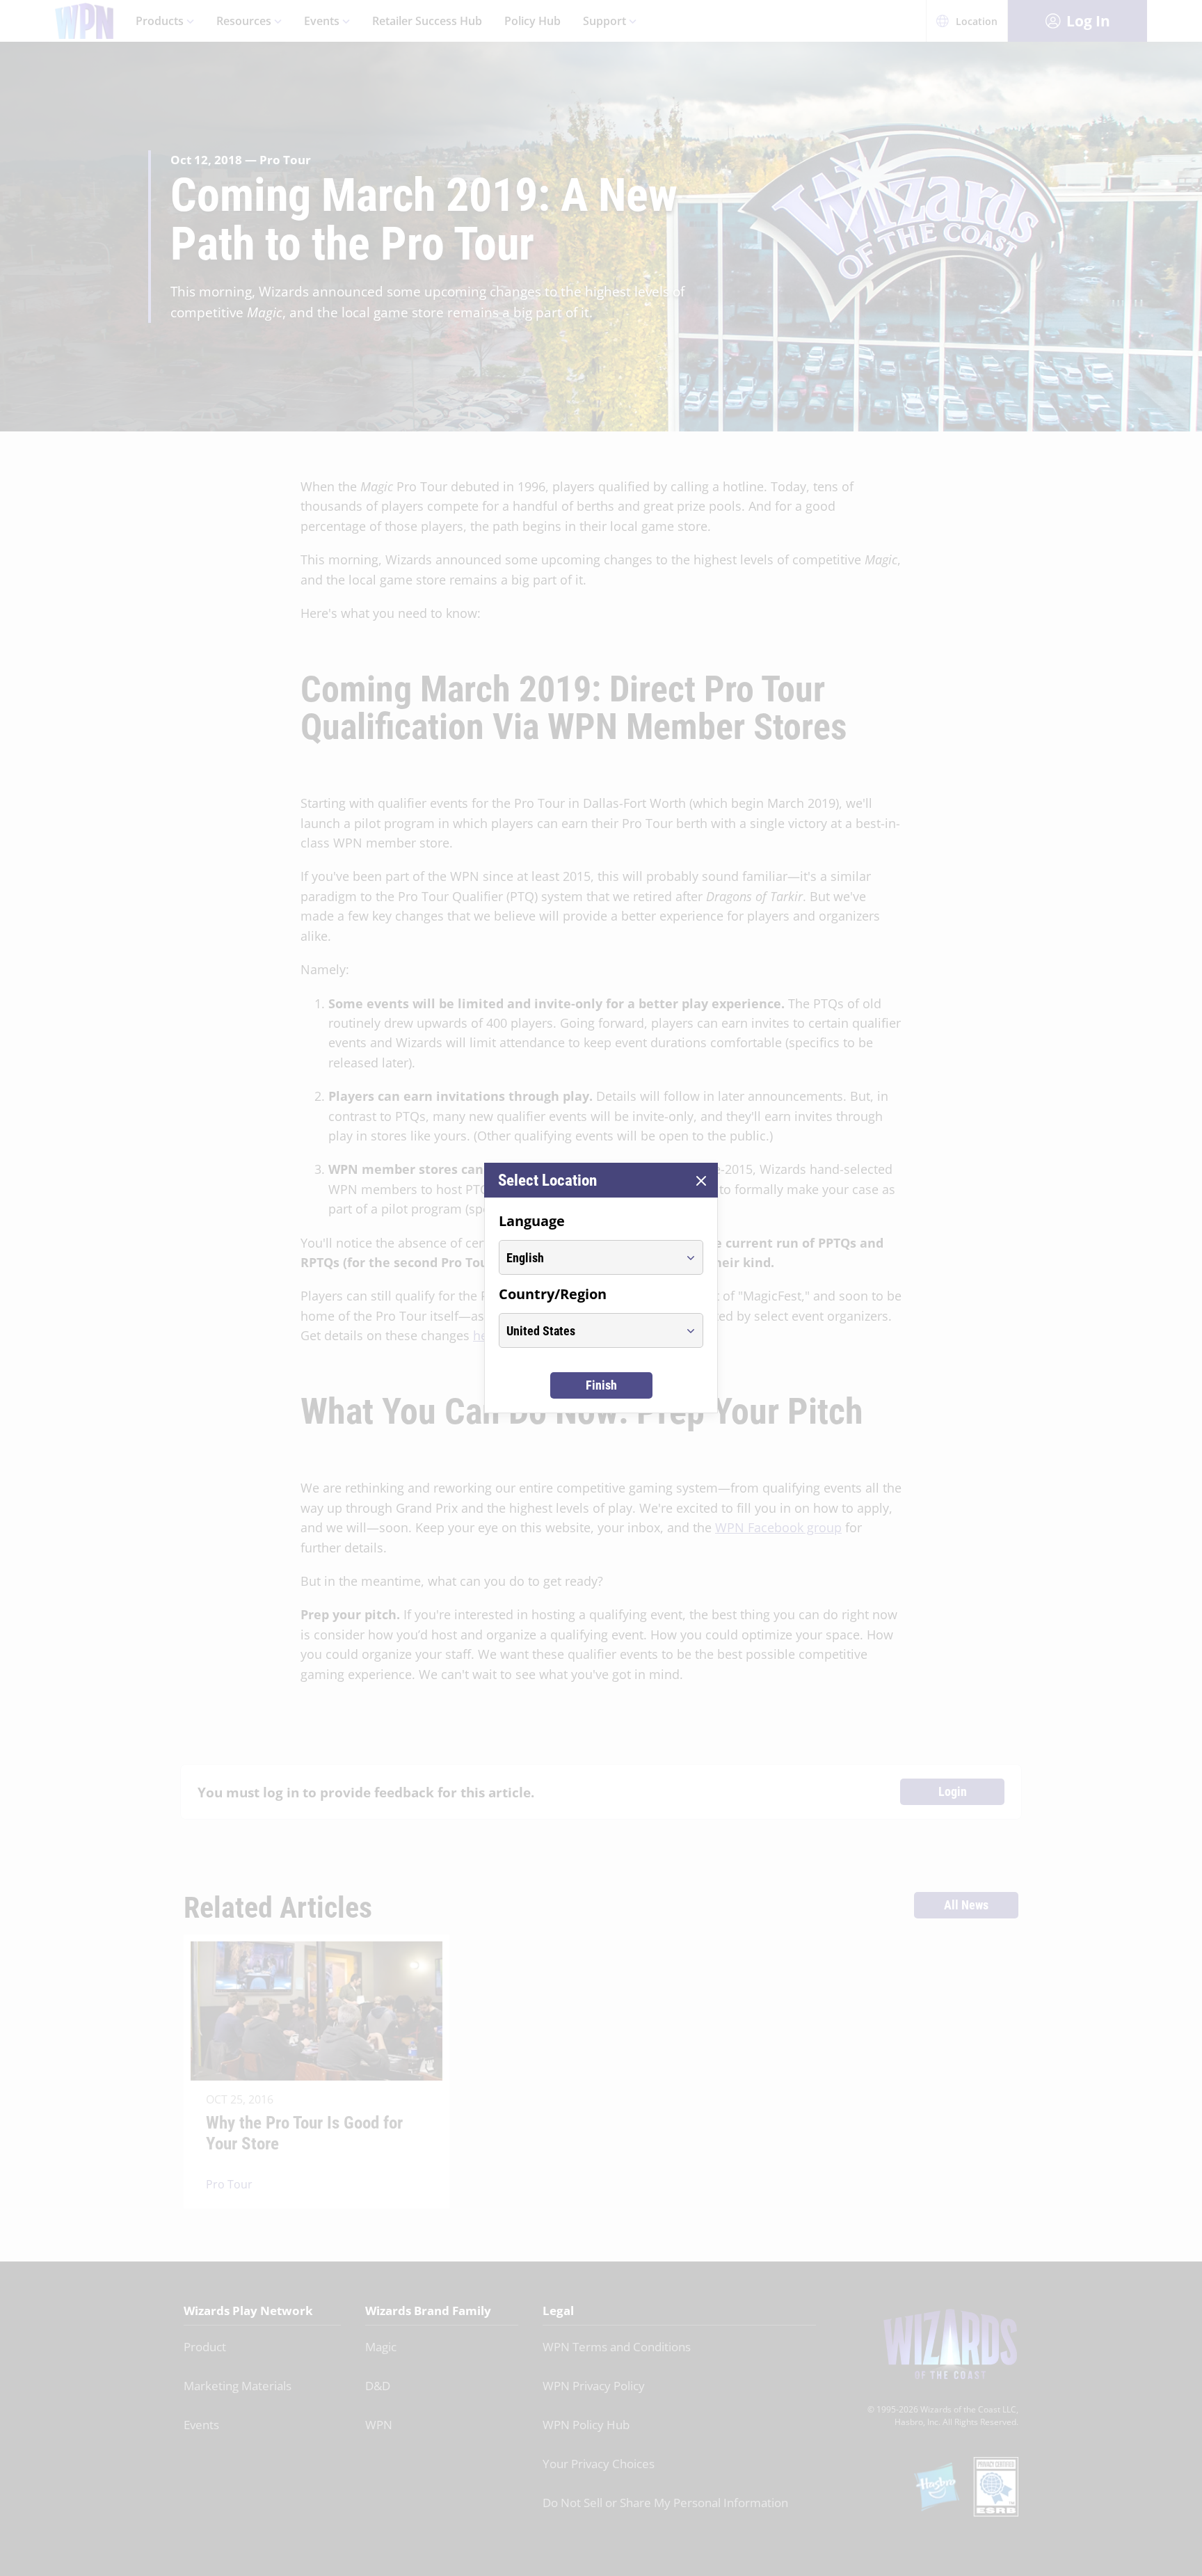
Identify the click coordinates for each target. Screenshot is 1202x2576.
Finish (601, 1385)
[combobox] (588, 1257)
